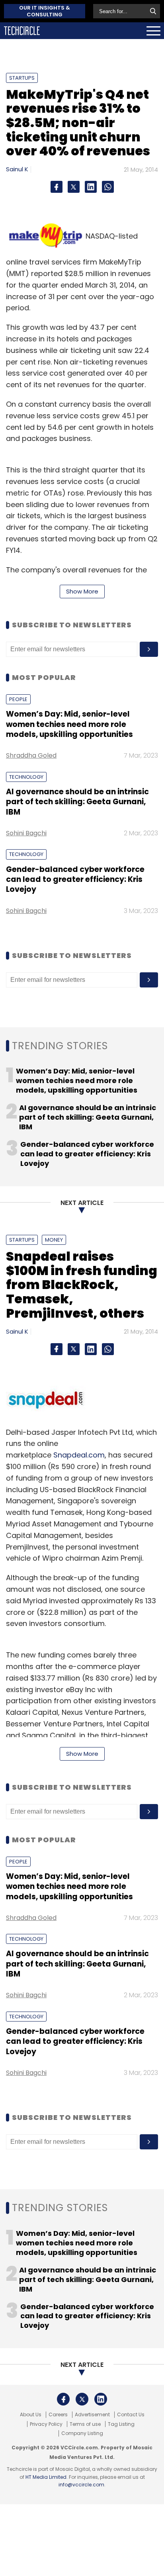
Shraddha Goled (31, 755)
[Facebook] (57, 187)
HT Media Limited (46, 2477)
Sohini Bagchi (26, 833)
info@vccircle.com (81, 2485)
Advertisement (92, 2415)
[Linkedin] (91, 187)
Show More (82, 591)
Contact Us (131, 2415)
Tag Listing (121, 2424)
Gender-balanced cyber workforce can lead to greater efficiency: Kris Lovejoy (75, 880)
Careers (58, 2415)
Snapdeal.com (79, 1455)
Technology (26, 777)
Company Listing (82, 2433)
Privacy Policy (46, 2424)
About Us (31, 2415)
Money (54, 1240)
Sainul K (17, 169)
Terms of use (85, 2424)
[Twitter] (74, 187)
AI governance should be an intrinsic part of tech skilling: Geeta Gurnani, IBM (77, 802)
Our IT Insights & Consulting (45, 11)
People (18, 699)
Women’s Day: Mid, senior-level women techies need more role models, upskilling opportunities (69, 724)
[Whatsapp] (108, 187)
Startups (22, 78)
